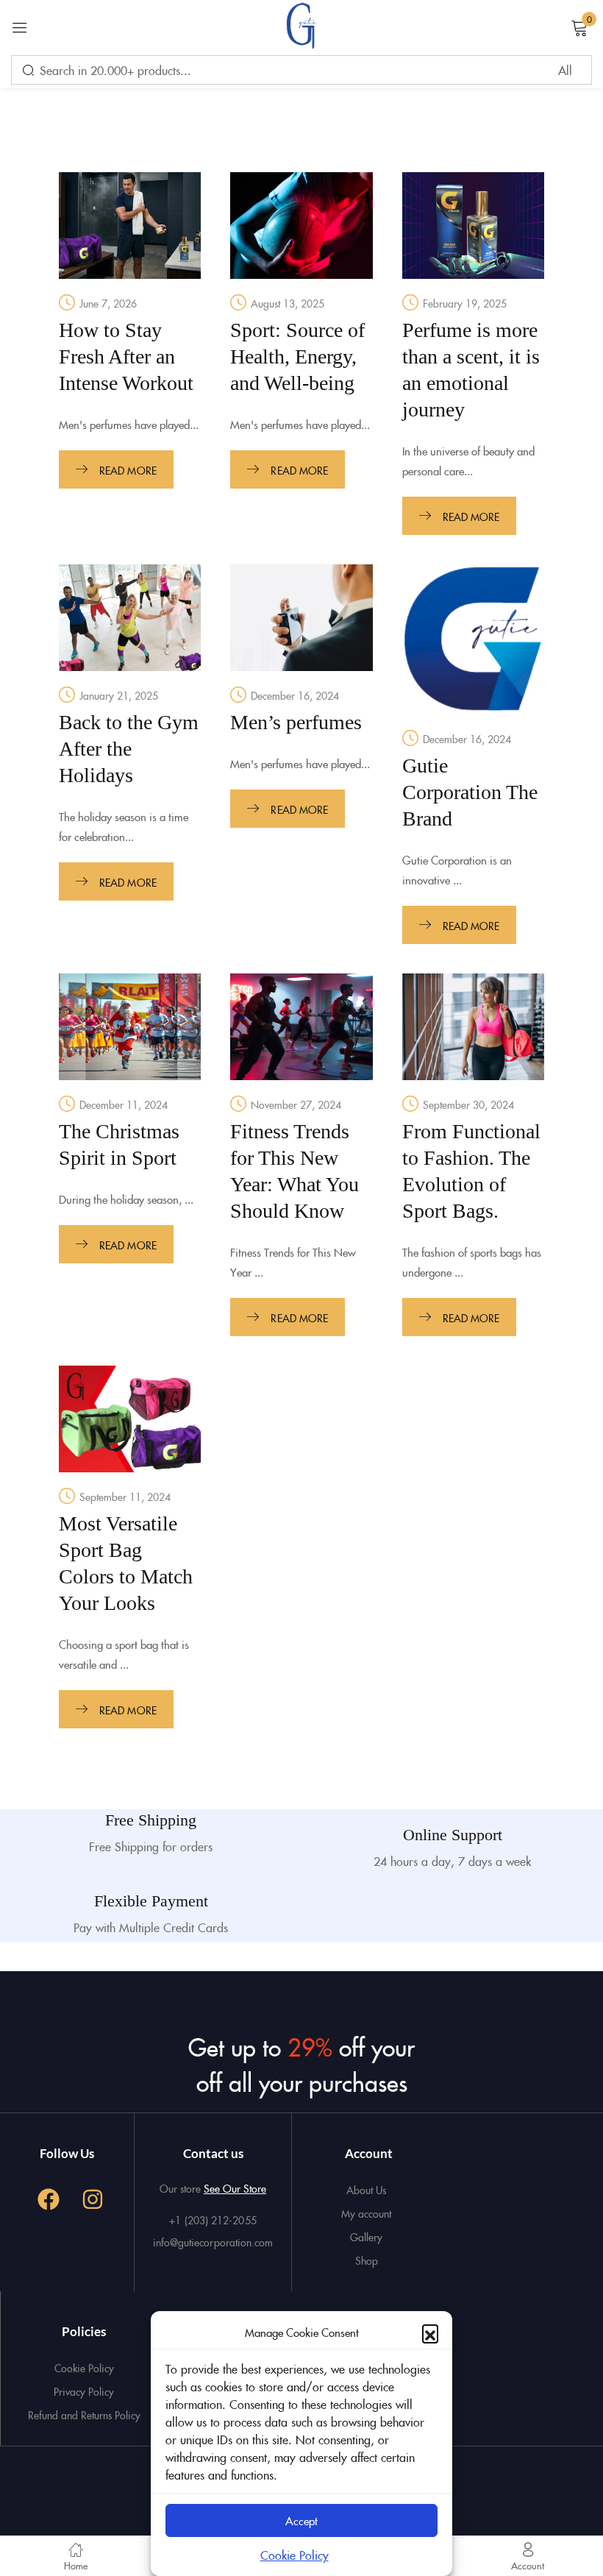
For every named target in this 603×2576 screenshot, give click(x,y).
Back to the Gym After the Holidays (129, 749)
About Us (366, 2190)
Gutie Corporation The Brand (470, 792)
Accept (301, 2520)
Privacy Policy (84, 2391)
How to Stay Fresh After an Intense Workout (126, 356)
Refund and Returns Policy (84, 2415)
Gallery (366, 2237)
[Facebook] (49, 2199)
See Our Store (235, 2188)
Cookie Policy (295, 2555)
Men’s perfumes (296, 722)
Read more (128, 470)
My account (366, 2213)
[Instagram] (93, 2199)
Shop (367, 2260)
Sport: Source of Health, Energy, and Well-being (297, 356)
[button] (430, 2332)
